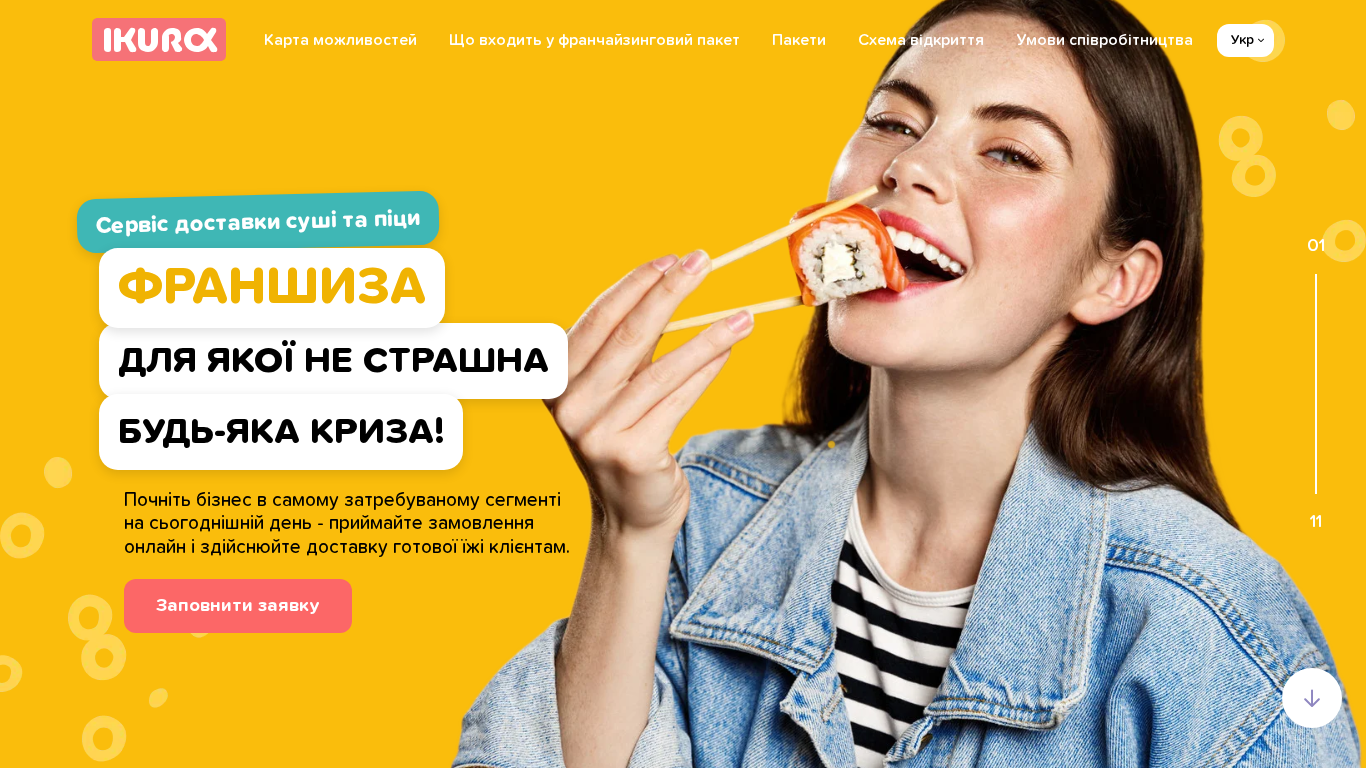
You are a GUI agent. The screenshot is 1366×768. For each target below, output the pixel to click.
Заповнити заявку (238, 605)
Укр (1242, 40)
